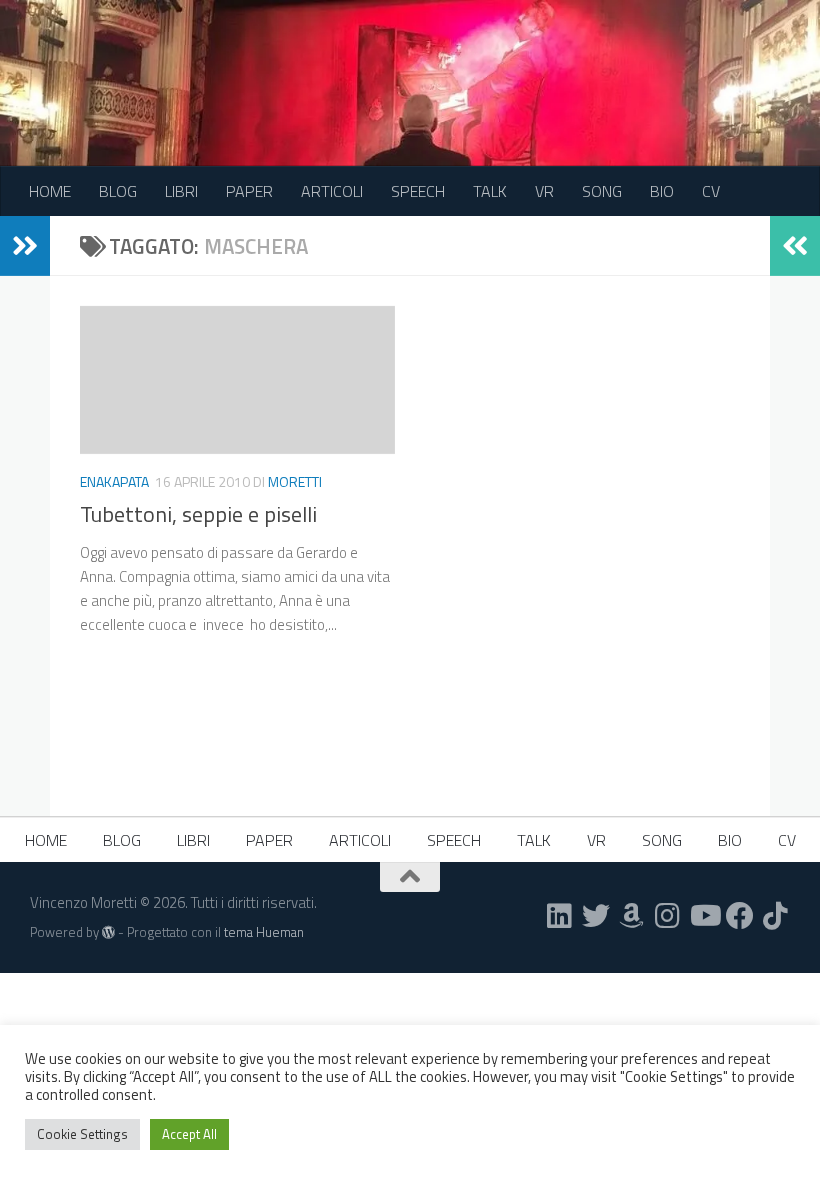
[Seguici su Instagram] (668, 916)
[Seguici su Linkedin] (560, 916)
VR (544, 191)
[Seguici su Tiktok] (776, 916)
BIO (662, 191)
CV (711, 191)
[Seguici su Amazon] (632, 916)
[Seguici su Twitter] (596, 916)
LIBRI (181, 191)
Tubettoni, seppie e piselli (198, 514)
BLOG (118, 191)
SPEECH (418, 191)
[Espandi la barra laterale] (25, 246)
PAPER (249, 191)
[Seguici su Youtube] (704, 916)
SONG (602, 191)
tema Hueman (264, 932)
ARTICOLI (332, 191)
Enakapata (114, 481)
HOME (50, 191)
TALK (490, 191)
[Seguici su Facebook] (740, 916)
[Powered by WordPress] (108, 932)
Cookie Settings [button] (82, 1134)
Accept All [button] (189, 1134)
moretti (295, 481)
